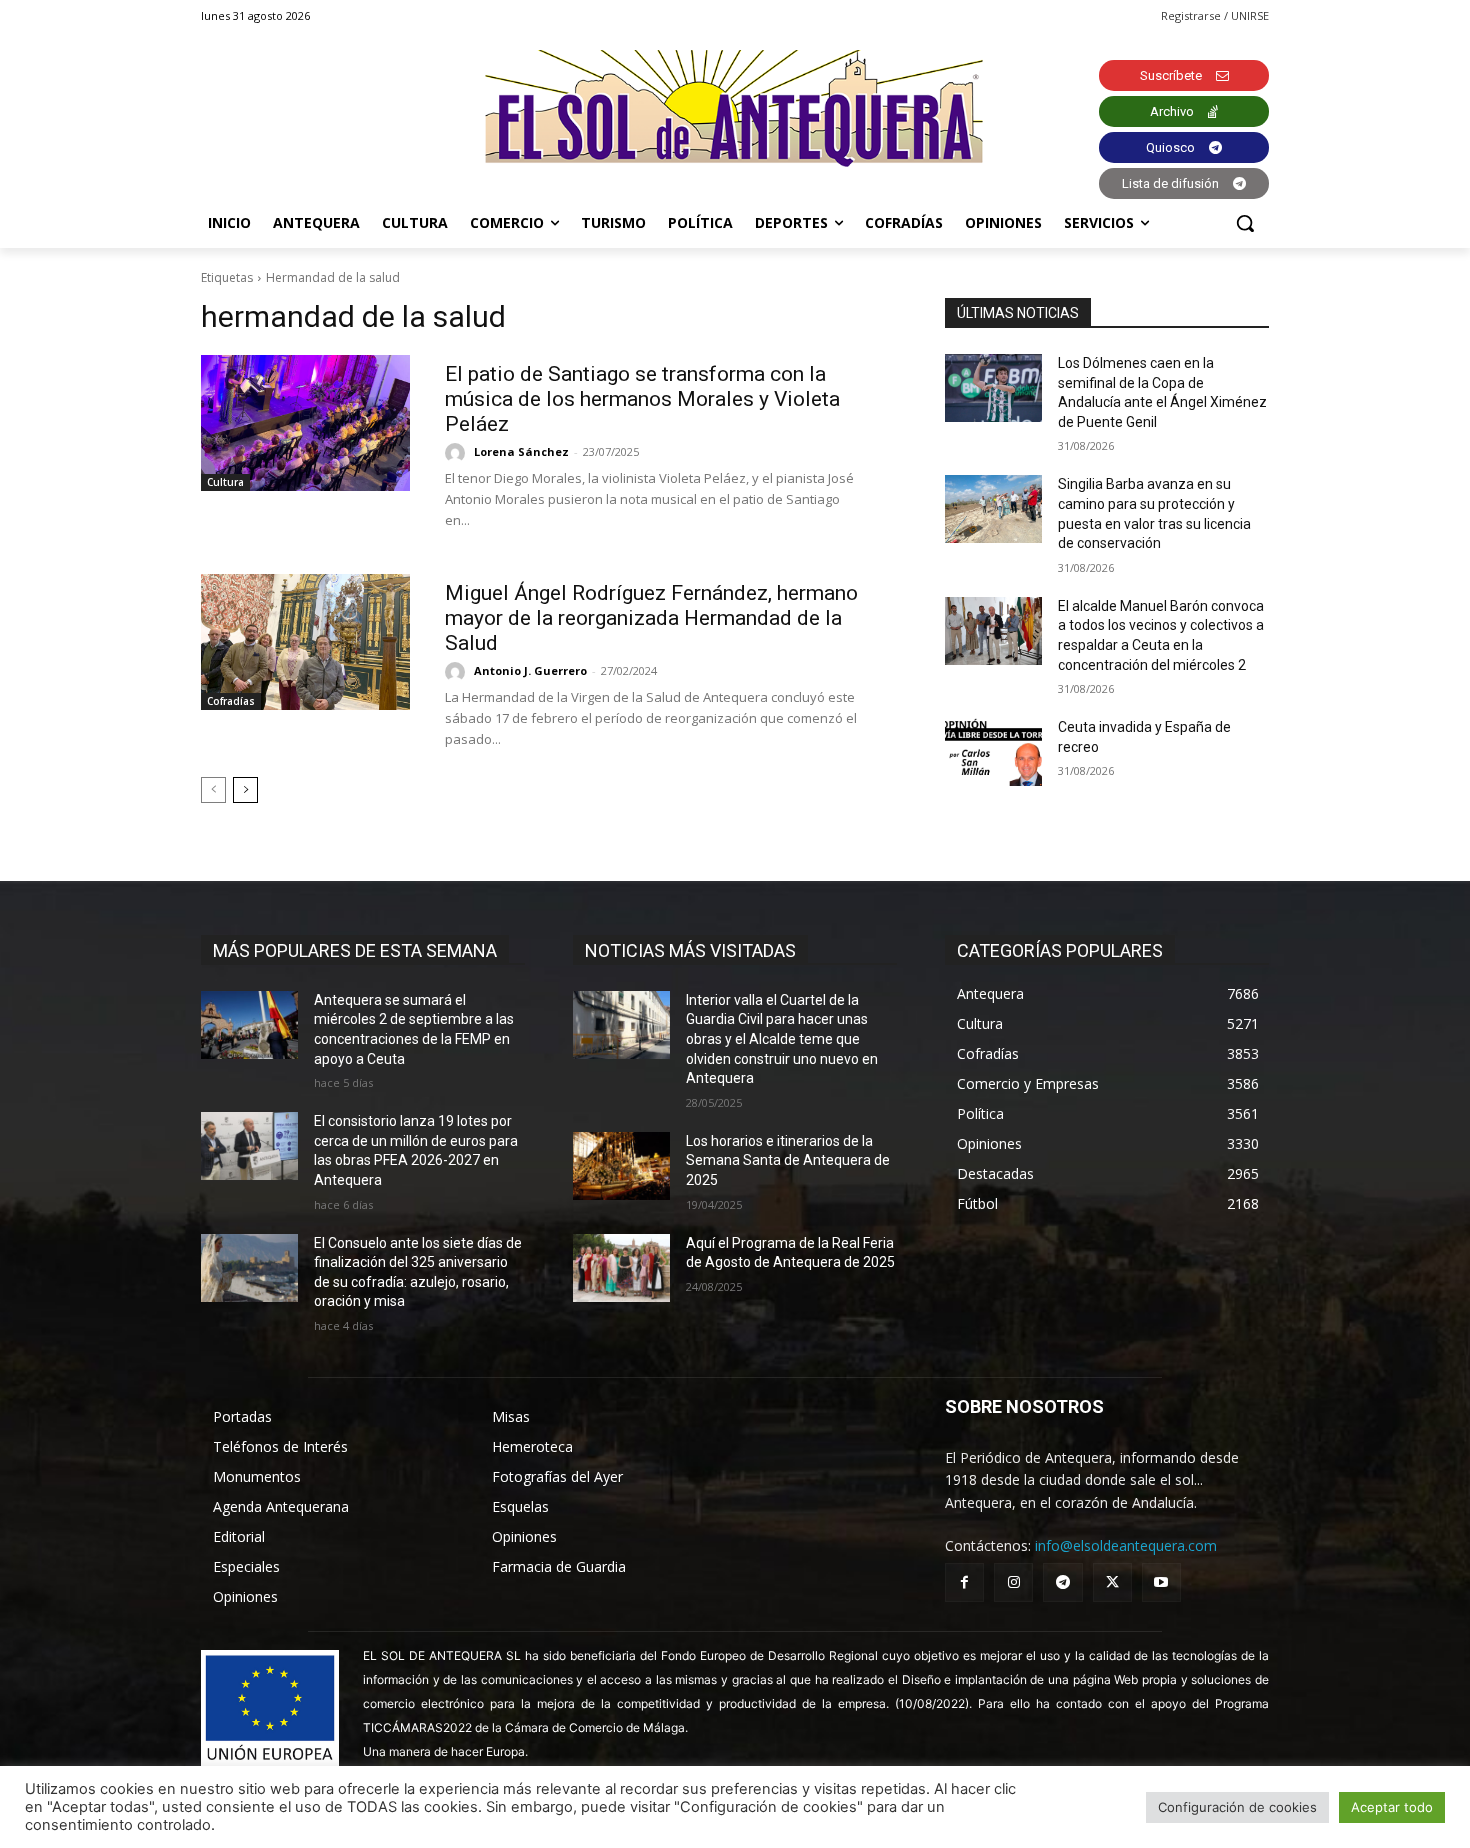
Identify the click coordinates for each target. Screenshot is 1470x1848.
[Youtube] (1161, 1582)
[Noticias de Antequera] (735, 108)
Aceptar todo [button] (1392, 1807)
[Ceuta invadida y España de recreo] (993, 752)
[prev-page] (213, 790)
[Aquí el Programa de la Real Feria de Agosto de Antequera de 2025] (621, 1268)
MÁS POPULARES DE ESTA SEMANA (355, 950)
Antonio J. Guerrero (530, 670)
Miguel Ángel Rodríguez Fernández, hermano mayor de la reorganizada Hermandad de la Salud (651, 618)
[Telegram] (1062, 1582)
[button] (1245, 223)
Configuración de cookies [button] (1237, 1807)
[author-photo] (458, 453)
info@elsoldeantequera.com (1126, 1545)
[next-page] (245, 790)
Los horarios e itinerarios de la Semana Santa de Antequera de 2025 (788, 1160)
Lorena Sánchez (521, 451)
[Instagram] (1013, 1582)
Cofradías (231, 701)
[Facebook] (964, 1582)
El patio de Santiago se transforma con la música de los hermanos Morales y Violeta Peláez (642, 399)
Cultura (225, 482)
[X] (1112, 1582)
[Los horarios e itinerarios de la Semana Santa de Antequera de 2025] (621, 1166)
